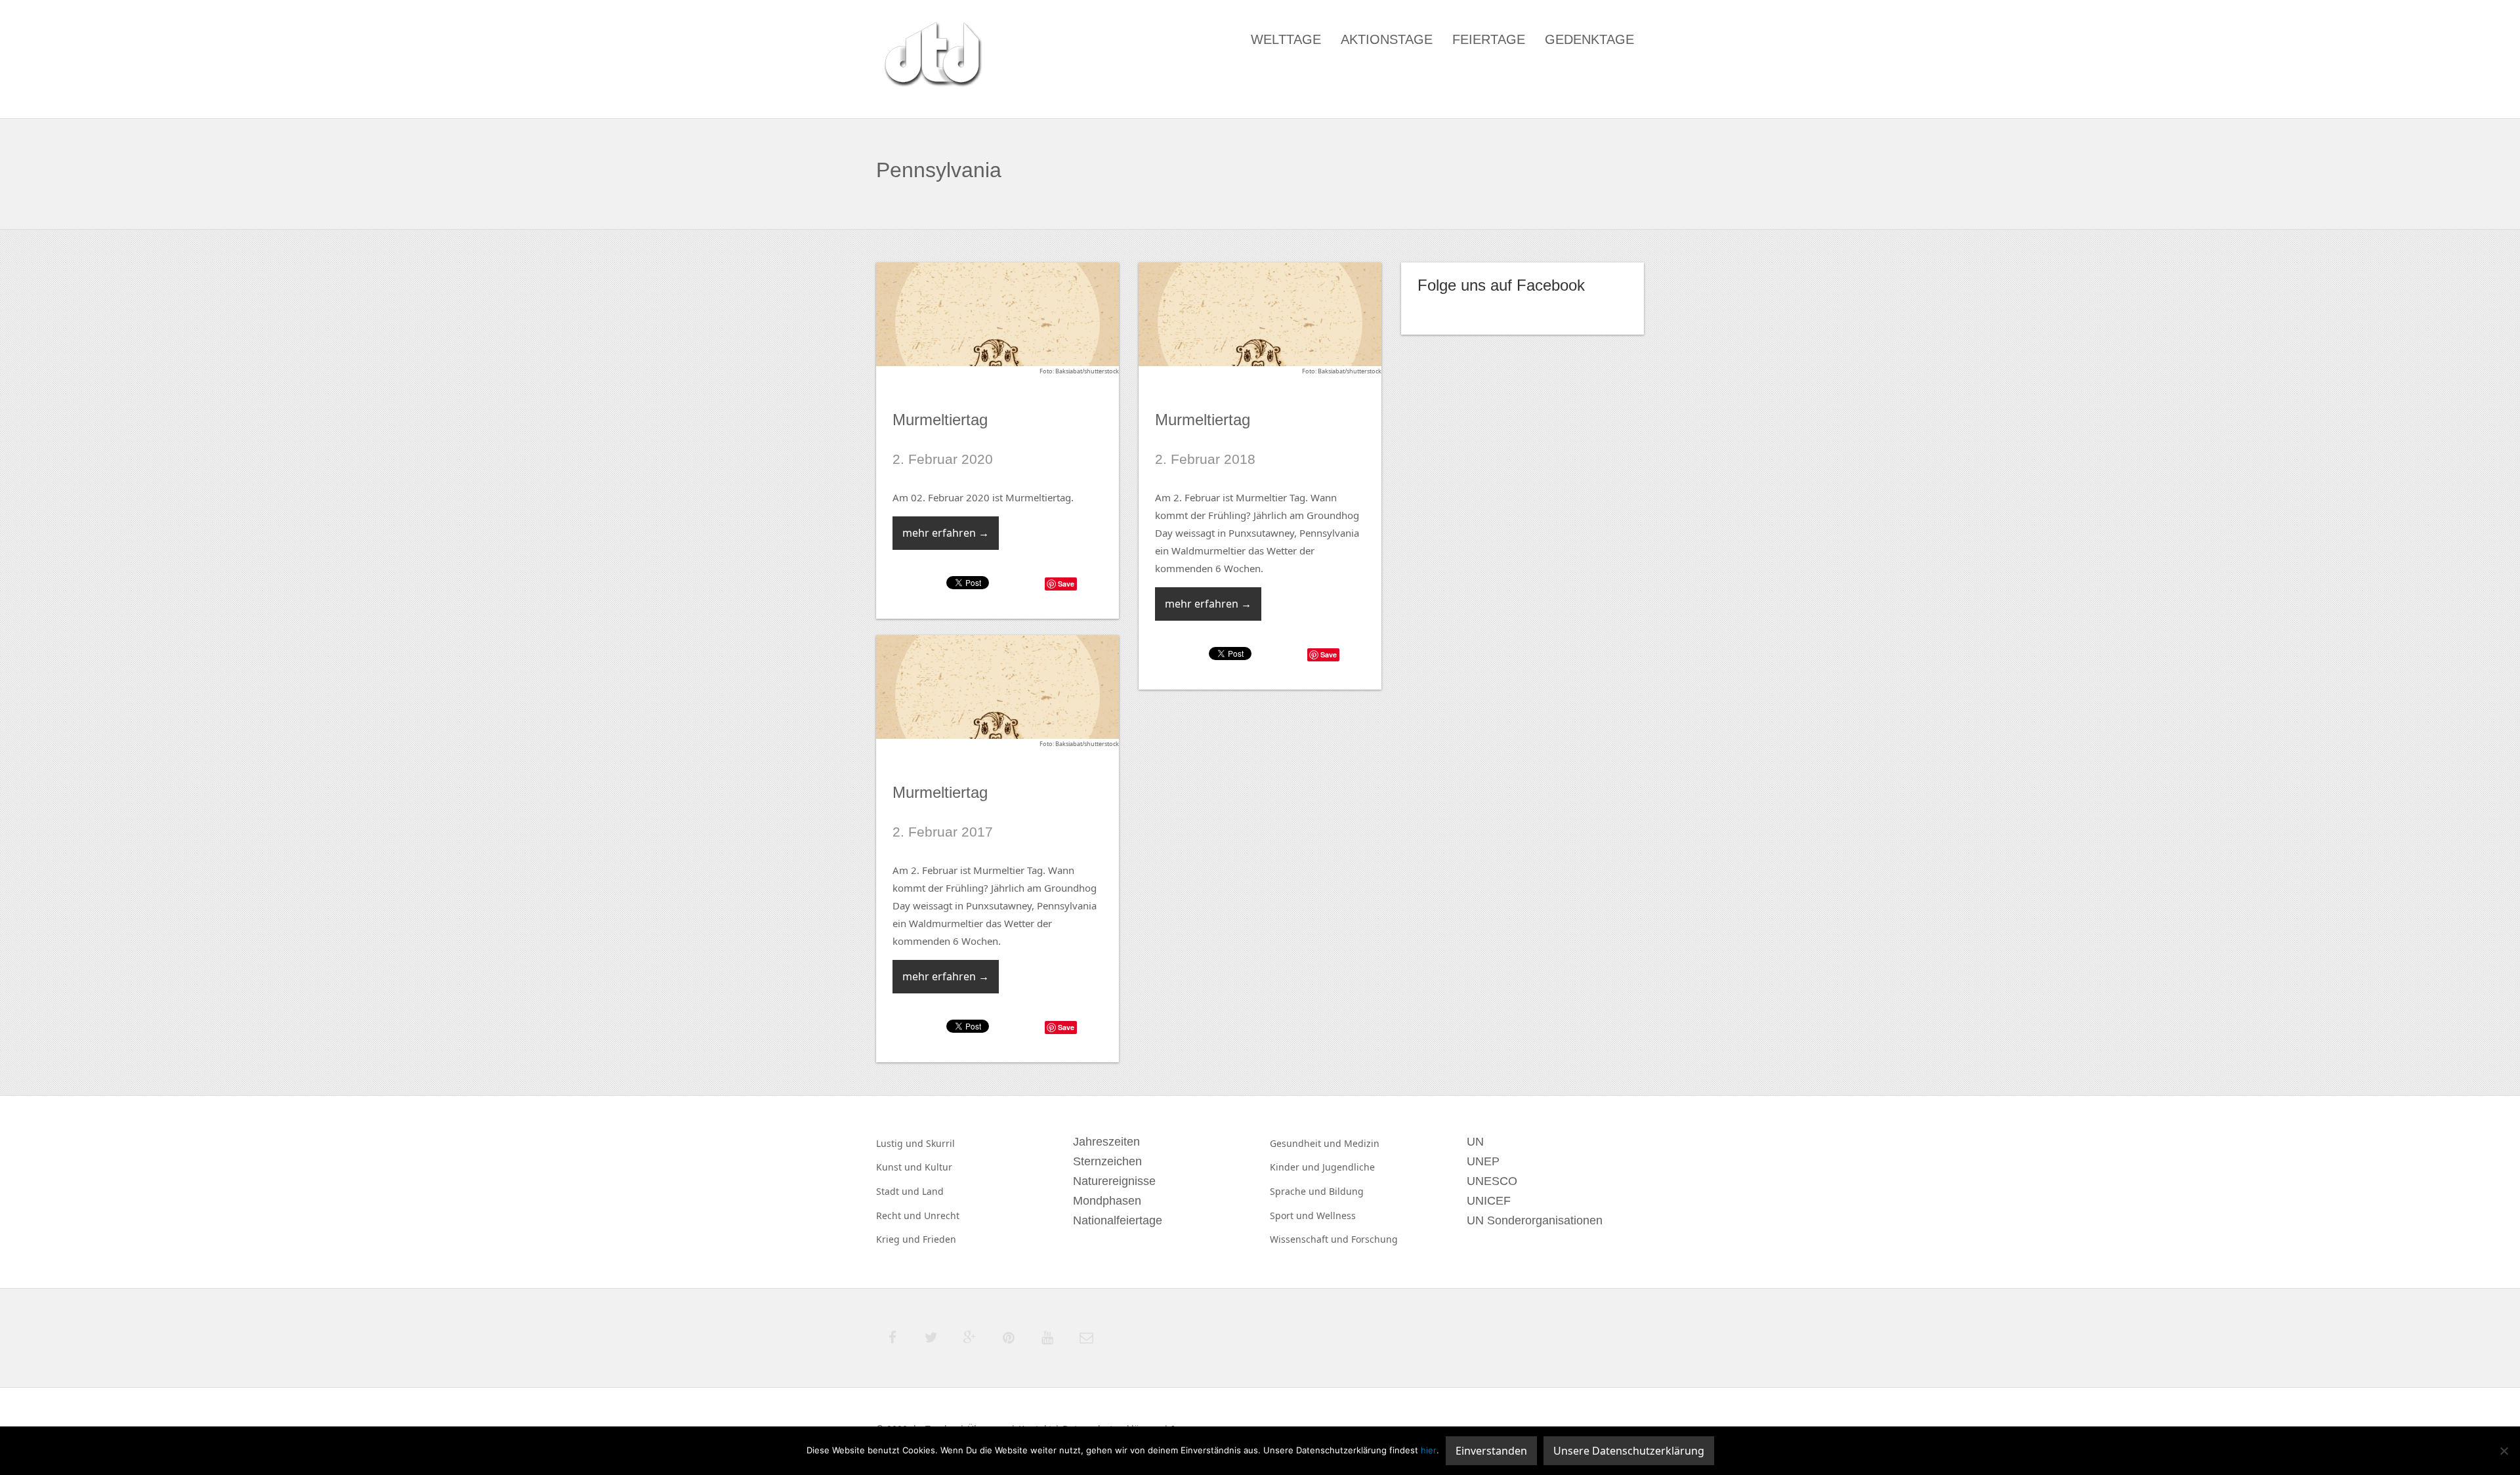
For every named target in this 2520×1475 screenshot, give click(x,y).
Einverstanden (1491, 1451)
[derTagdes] (931, 56)
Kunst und (900, 1167)
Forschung (1375, 1239)
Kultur (938, 1167)
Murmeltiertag (940, 420)
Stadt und (899, 1191)
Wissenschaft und (1311, 1239)
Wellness (1336, 1215)
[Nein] (2504, 1451)
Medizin (1362, 1143)
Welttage (1286, 39)
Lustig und (901, 1143)
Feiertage (1489, 39)
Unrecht (942, 1215)
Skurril (940, 1143)
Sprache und (1299, 1191)
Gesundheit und (1307, 1143)
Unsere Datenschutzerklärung (1629, 1451)
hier (1429, 1450)
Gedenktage (1589, 39)
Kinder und (1296, 1167)
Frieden (939, 1239)
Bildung (1346, 1191)
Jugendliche (1349, 1167)
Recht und (900, 1215)
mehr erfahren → (946, 533)
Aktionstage (1387, 39)
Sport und (1293, 1215)
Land (933, 1191)
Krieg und (899, 1239)
